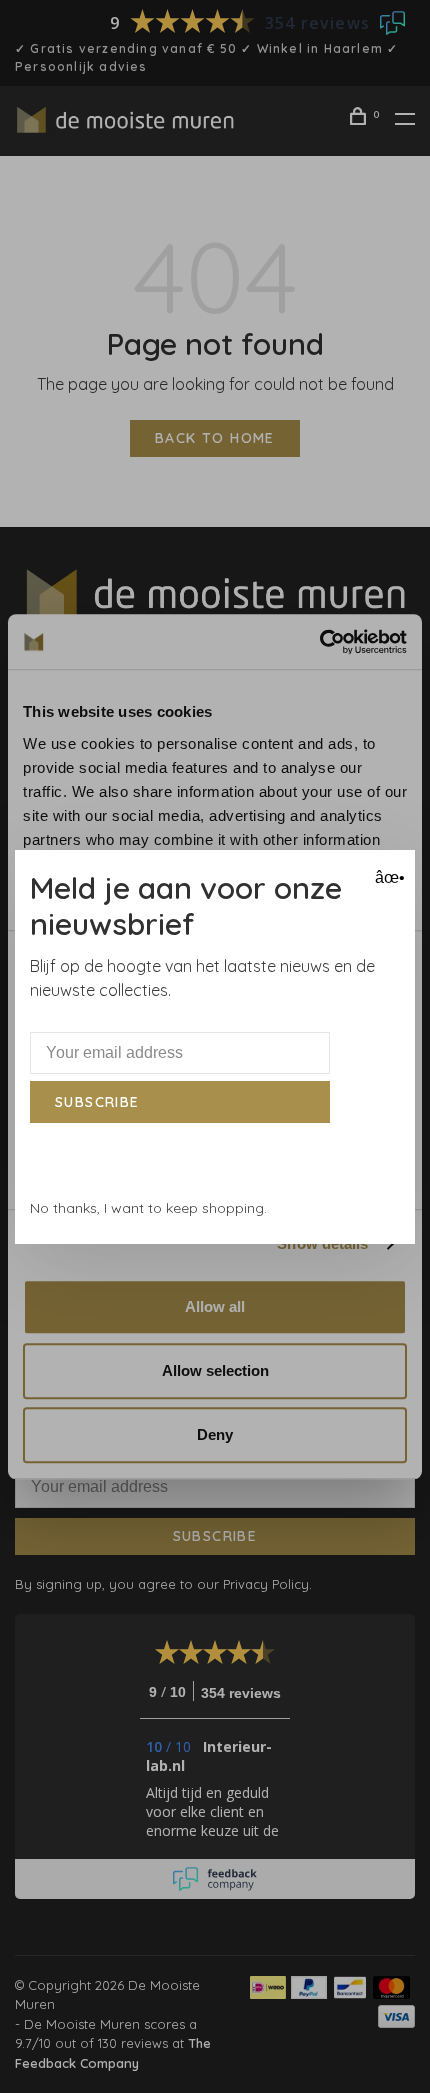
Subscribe (97, 1102)
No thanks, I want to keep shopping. (148, 1208)
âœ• (387, 877)
